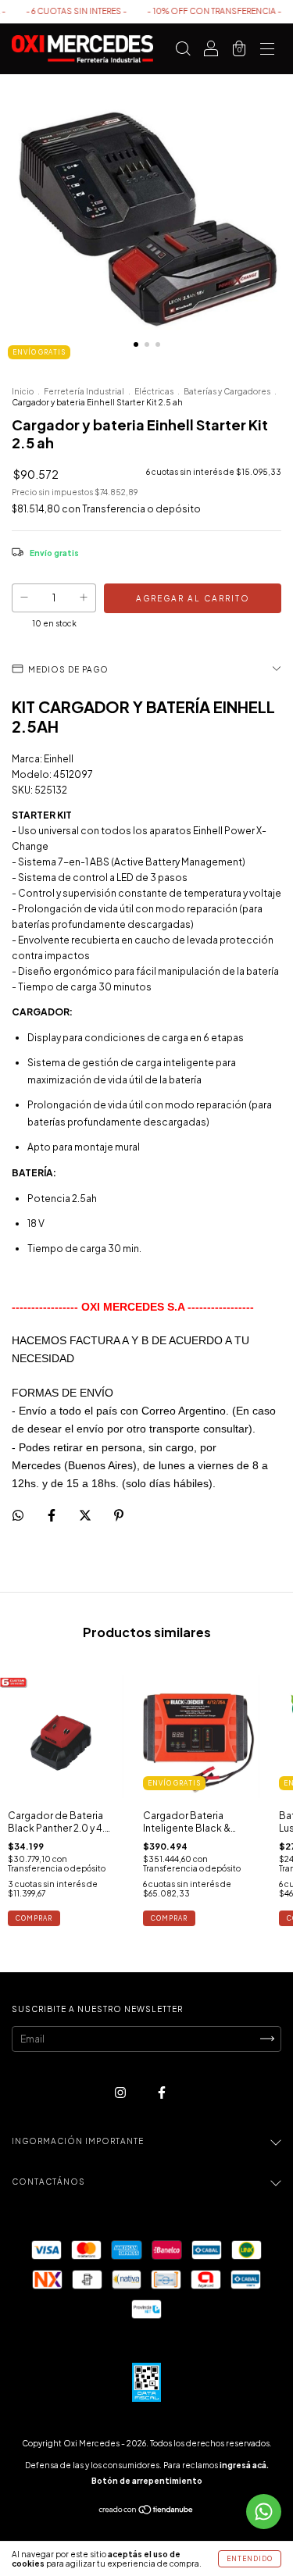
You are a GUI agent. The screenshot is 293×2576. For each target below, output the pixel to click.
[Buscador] (183, 51)
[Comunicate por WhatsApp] (264, 2512)
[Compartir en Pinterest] (119, 1515)
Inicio (23, 391)
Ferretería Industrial (84, 391)
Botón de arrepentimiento (147, 2481)
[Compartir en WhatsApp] (18, 1515)
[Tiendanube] (146, 2512)
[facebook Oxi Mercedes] (162, 2092)
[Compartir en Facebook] (52, 1515)
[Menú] (267, 51)
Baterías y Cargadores (227, 391)
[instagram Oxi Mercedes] (121, 2092)
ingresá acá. (244, 2465)
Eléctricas (154, 391)
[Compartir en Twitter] (86, 1515)
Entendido (250, 2559)
